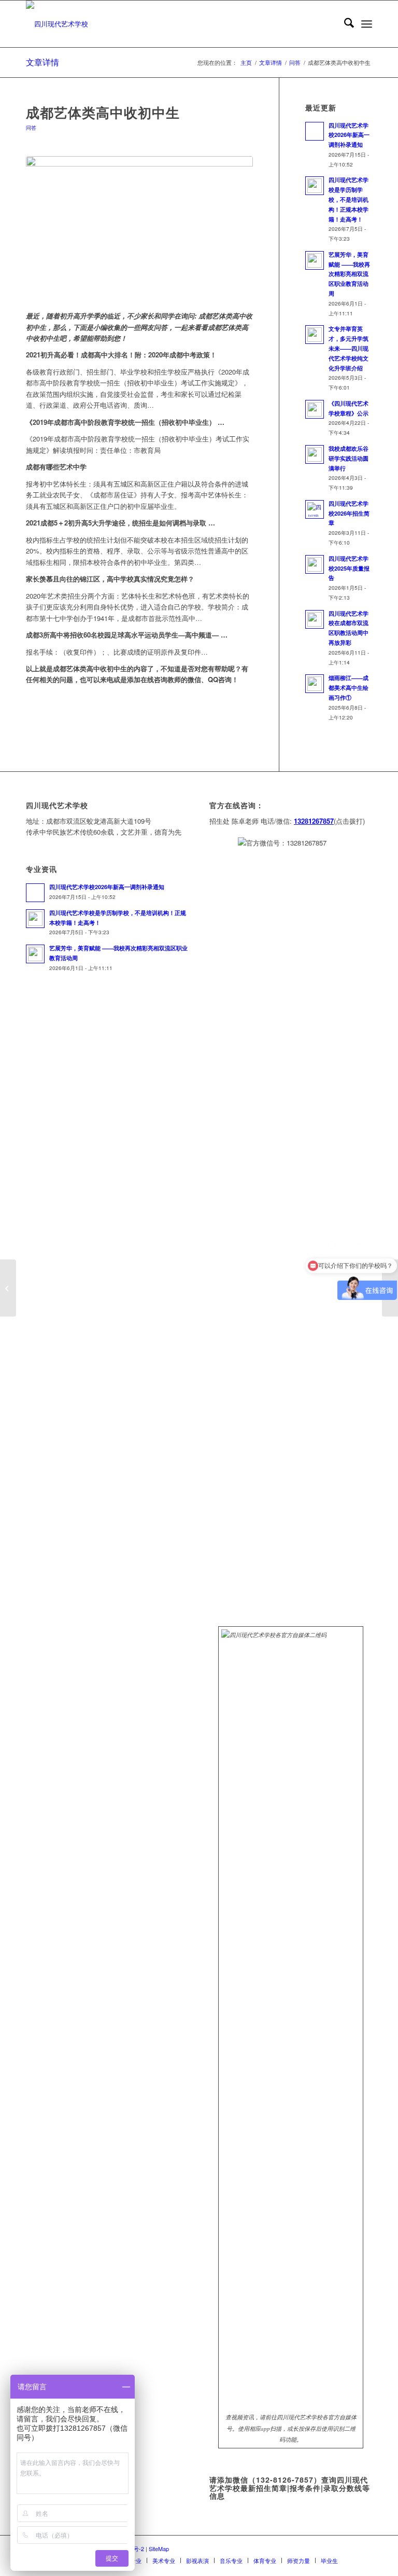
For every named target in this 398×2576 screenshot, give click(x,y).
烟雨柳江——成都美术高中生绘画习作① (349, 688)
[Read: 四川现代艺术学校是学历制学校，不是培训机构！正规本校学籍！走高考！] (315, 186)
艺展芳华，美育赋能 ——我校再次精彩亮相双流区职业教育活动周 (349, 274)
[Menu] (367, 24)
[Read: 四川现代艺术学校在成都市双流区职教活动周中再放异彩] (315, 619)
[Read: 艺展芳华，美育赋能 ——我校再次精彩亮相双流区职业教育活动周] (315, 260)
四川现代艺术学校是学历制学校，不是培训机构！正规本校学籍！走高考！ (349, 199)
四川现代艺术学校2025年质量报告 (349, 568)
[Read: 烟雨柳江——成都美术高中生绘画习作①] (315, 684)
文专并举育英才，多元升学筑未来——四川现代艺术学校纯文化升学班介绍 (349, 348)
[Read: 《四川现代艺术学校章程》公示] (315, 409)
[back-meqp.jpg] (139, 228)
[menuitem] (344, 24)
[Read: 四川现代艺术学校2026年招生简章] (315, 509)
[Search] (344, 24)
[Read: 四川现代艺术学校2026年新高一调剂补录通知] (315, 131)
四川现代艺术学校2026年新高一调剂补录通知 (349, 135)
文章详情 (42, 62)
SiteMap (159, 2549)
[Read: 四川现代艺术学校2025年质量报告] (315, 564)
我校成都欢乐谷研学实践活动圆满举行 (349, 458)
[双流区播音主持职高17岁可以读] (8, 1288)
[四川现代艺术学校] (57, 24)
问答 (31, 127)
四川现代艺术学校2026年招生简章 (349, 513)
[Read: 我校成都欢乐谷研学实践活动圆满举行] (315, 454)
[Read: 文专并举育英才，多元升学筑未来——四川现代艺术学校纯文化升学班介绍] (315, 335)
